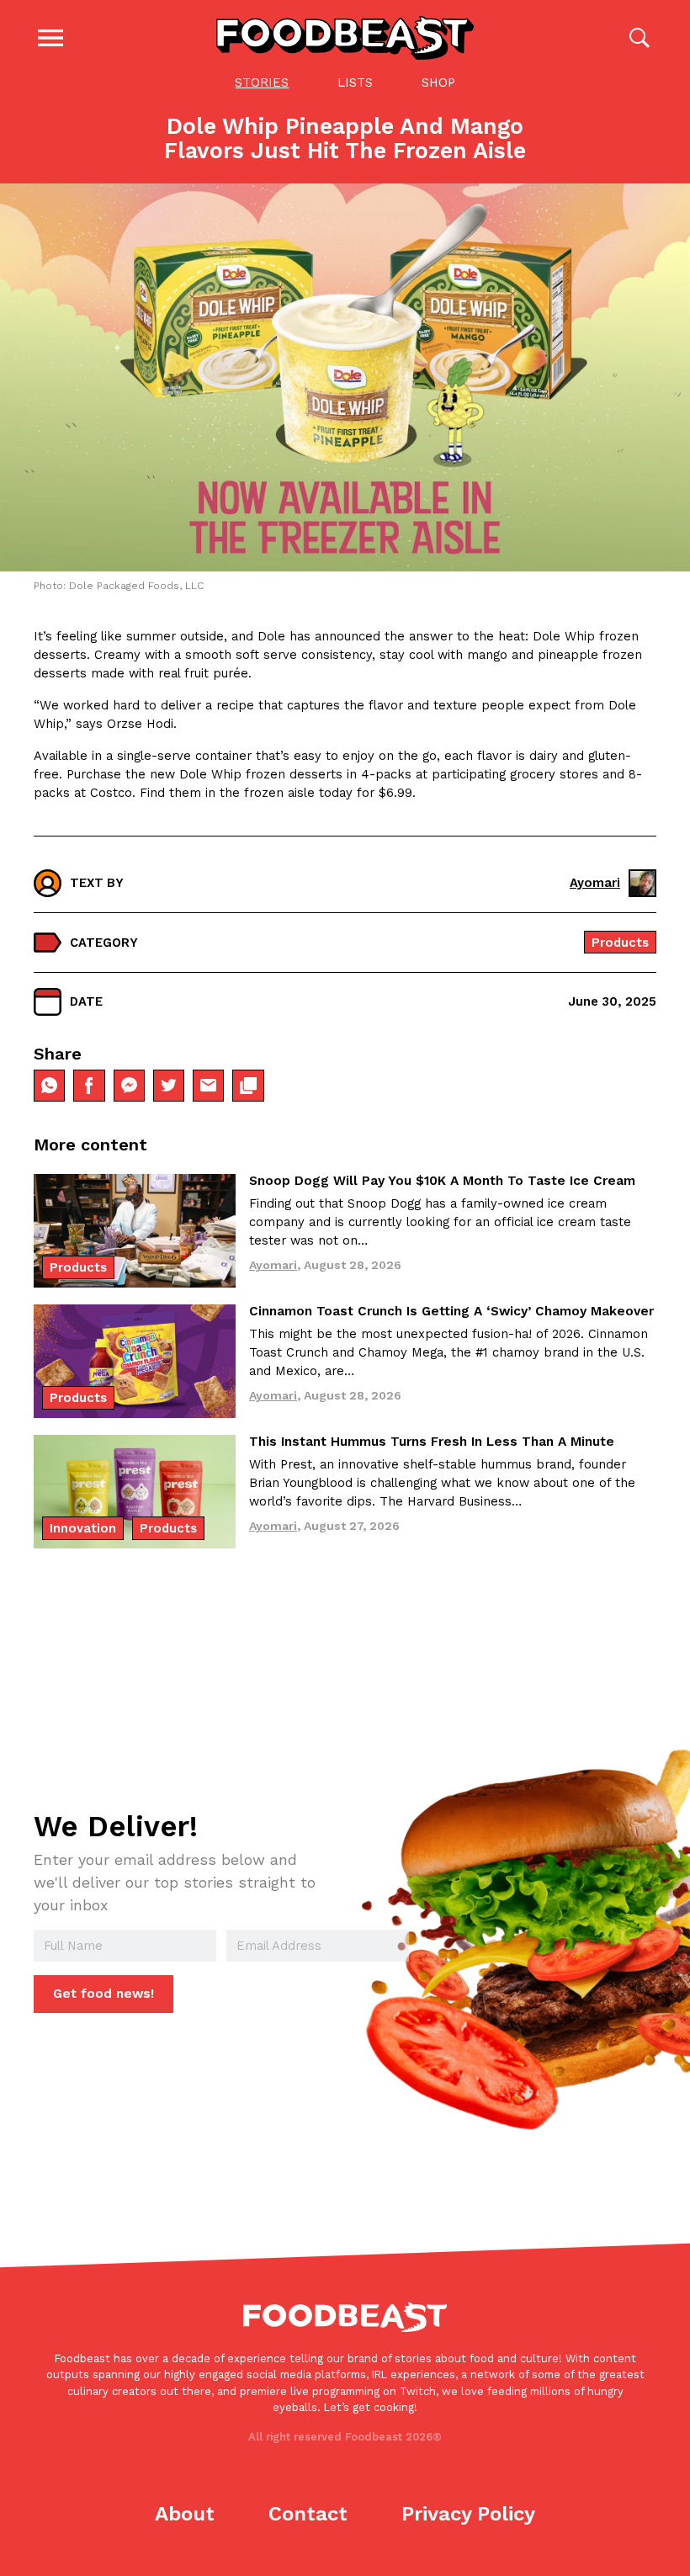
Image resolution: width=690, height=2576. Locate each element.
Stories (262, 82)
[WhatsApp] (49, 1085)
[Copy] (248, 1085)
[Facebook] (89, 1085)
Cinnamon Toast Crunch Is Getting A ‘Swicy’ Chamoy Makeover (451, 1311)
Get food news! (103, 1994)
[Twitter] (169, 1085)
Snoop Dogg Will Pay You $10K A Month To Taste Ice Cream (442, 1181)
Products (620, 943)
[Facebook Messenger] (129, 1085)
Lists (355, 82)
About (185, 2514)
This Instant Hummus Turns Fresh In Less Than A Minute (432, 1442)
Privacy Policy (468, 2514)
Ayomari (595, 883)
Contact (308, 2514)
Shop (438, 82)
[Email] (208, 1085)
